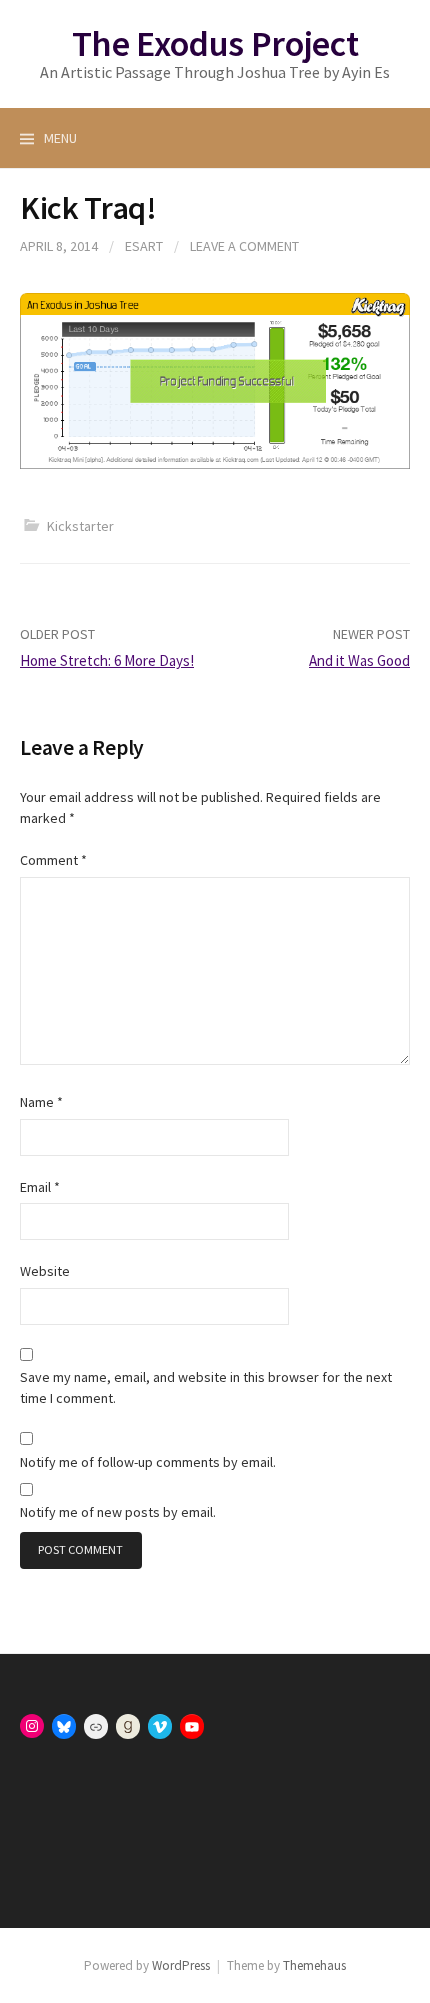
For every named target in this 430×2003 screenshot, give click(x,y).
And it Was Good (359, 660)
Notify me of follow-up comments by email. (148, 1462)
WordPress (181, 1965)
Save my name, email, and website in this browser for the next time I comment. (206, 1387)
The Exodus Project (215, 43)
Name (41, 1102)
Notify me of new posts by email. (118, 1512)
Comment (53, 860)
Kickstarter (80, 526)
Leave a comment (244, 246)
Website (45, 1271)
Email (40, 1187)
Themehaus (314, 1965)
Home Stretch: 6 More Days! (107, 660)
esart (144, 246)
